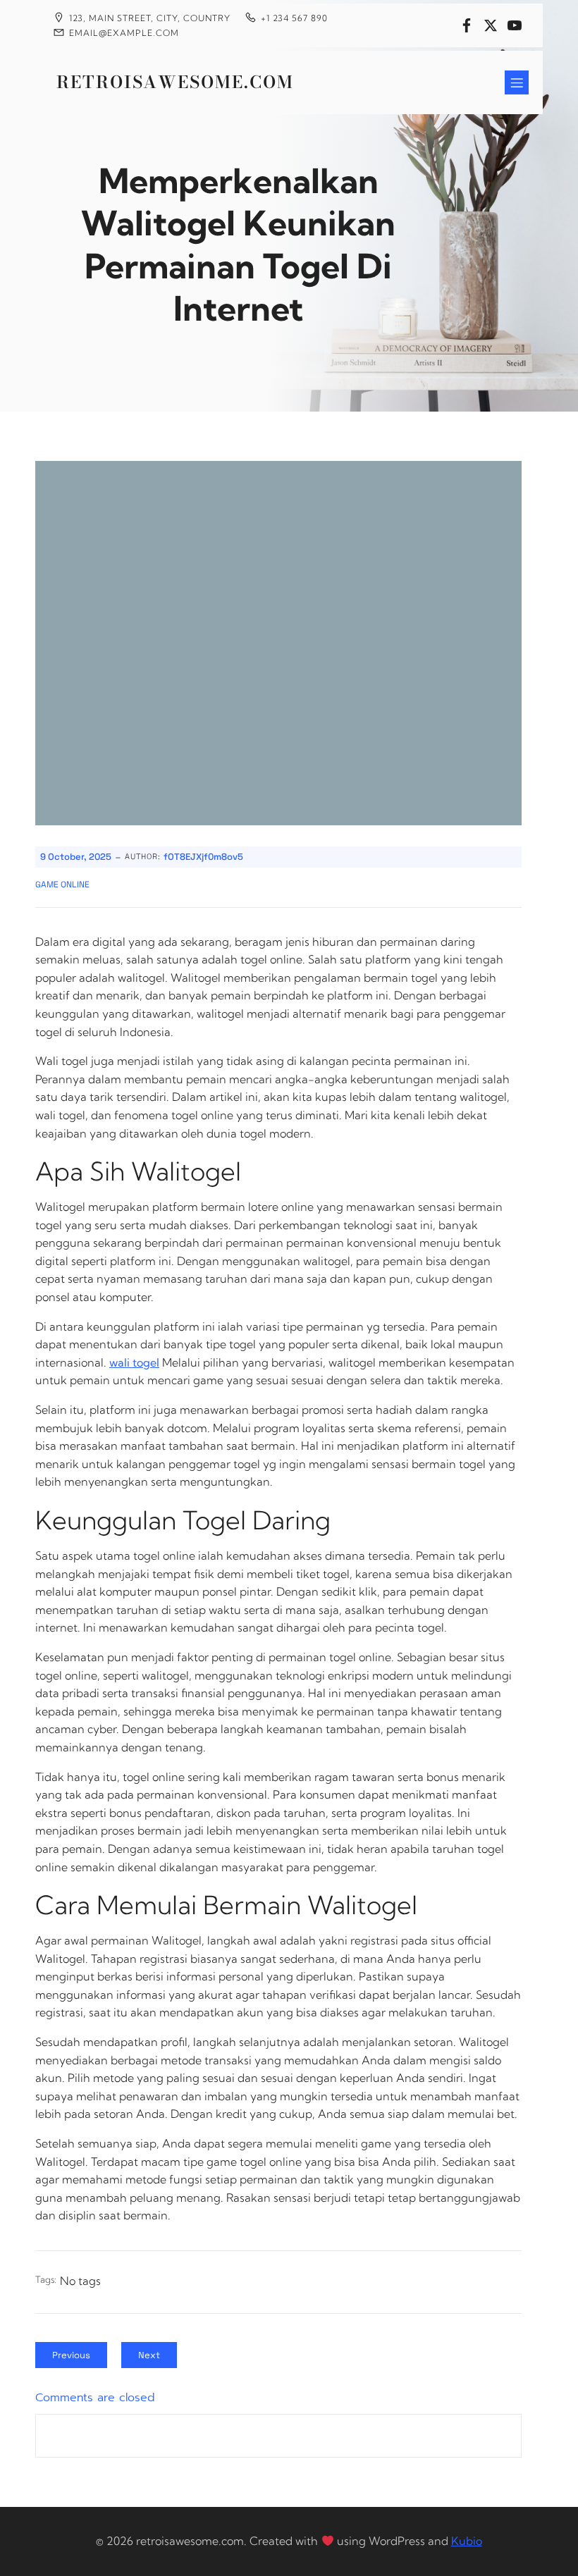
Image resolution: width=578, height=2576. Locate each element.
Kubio (467, 2541)
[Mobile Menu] (517, 82)
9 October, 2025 (76, 857)
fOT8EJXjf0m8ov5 (203, 857)
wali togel (134, 1362)
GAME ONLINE (62, 885)
